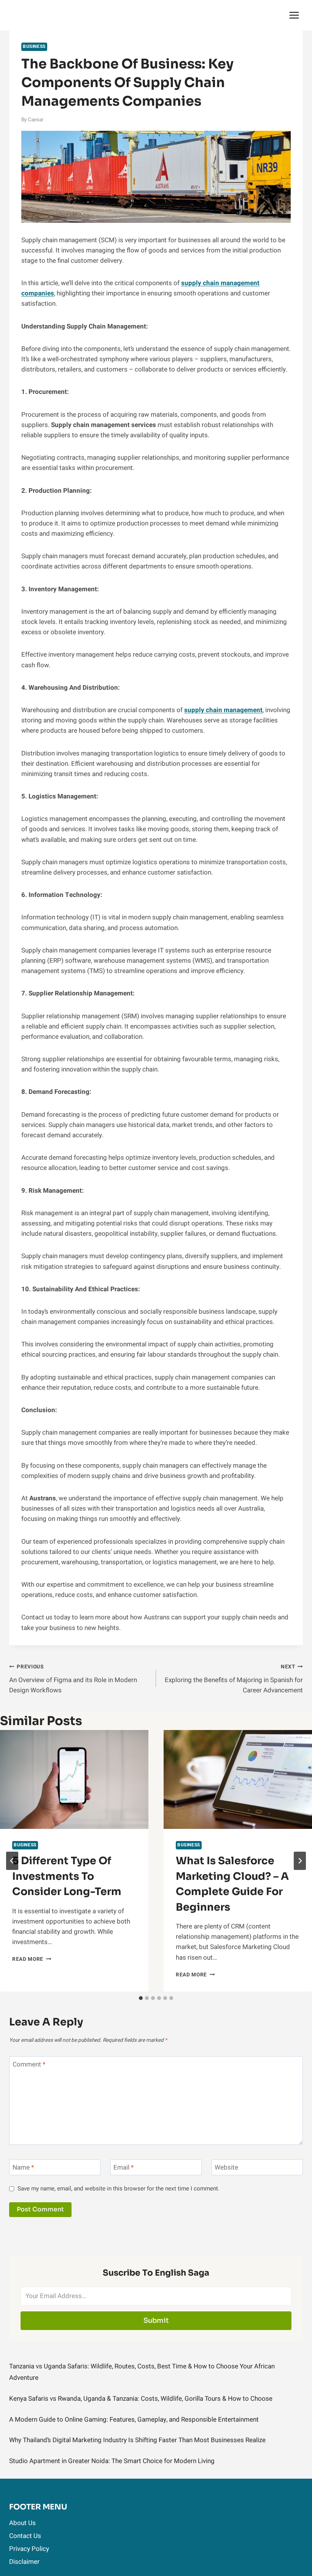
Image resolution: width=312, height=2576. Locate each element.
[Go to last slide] (12, 1861)
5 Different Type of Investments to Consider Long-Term (67, 1876)
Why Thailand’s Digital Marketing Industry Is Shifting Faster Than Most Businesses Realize (137, 2440)
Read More (32, 1959)
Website (226, 2168)
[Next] (300, 1861)
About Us (22, 2523)
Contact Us (25, 2536)
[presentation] (74, 1779)
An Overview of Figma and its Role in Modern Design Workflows (73, 1679)
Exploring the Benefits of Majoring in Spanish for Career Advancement (234, 1679)
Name (23, 2168)
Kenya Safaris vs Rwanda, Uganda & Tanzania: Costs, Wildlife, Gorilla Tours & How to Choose (141, 2399)
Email (123, 2168)
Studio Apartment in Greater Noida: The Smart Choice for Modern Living (112, 2461)
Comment (29, 2065)
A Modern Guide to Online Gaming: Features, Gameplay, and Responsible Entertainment (134, 2420)
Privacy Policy (29, 2549)
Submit (156, 2320)
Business (34, 47)
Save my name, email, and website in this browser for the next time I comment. (119, 2189)
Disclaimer (24, 2562)
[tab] (141, 1998)
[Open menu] (294, 15)
